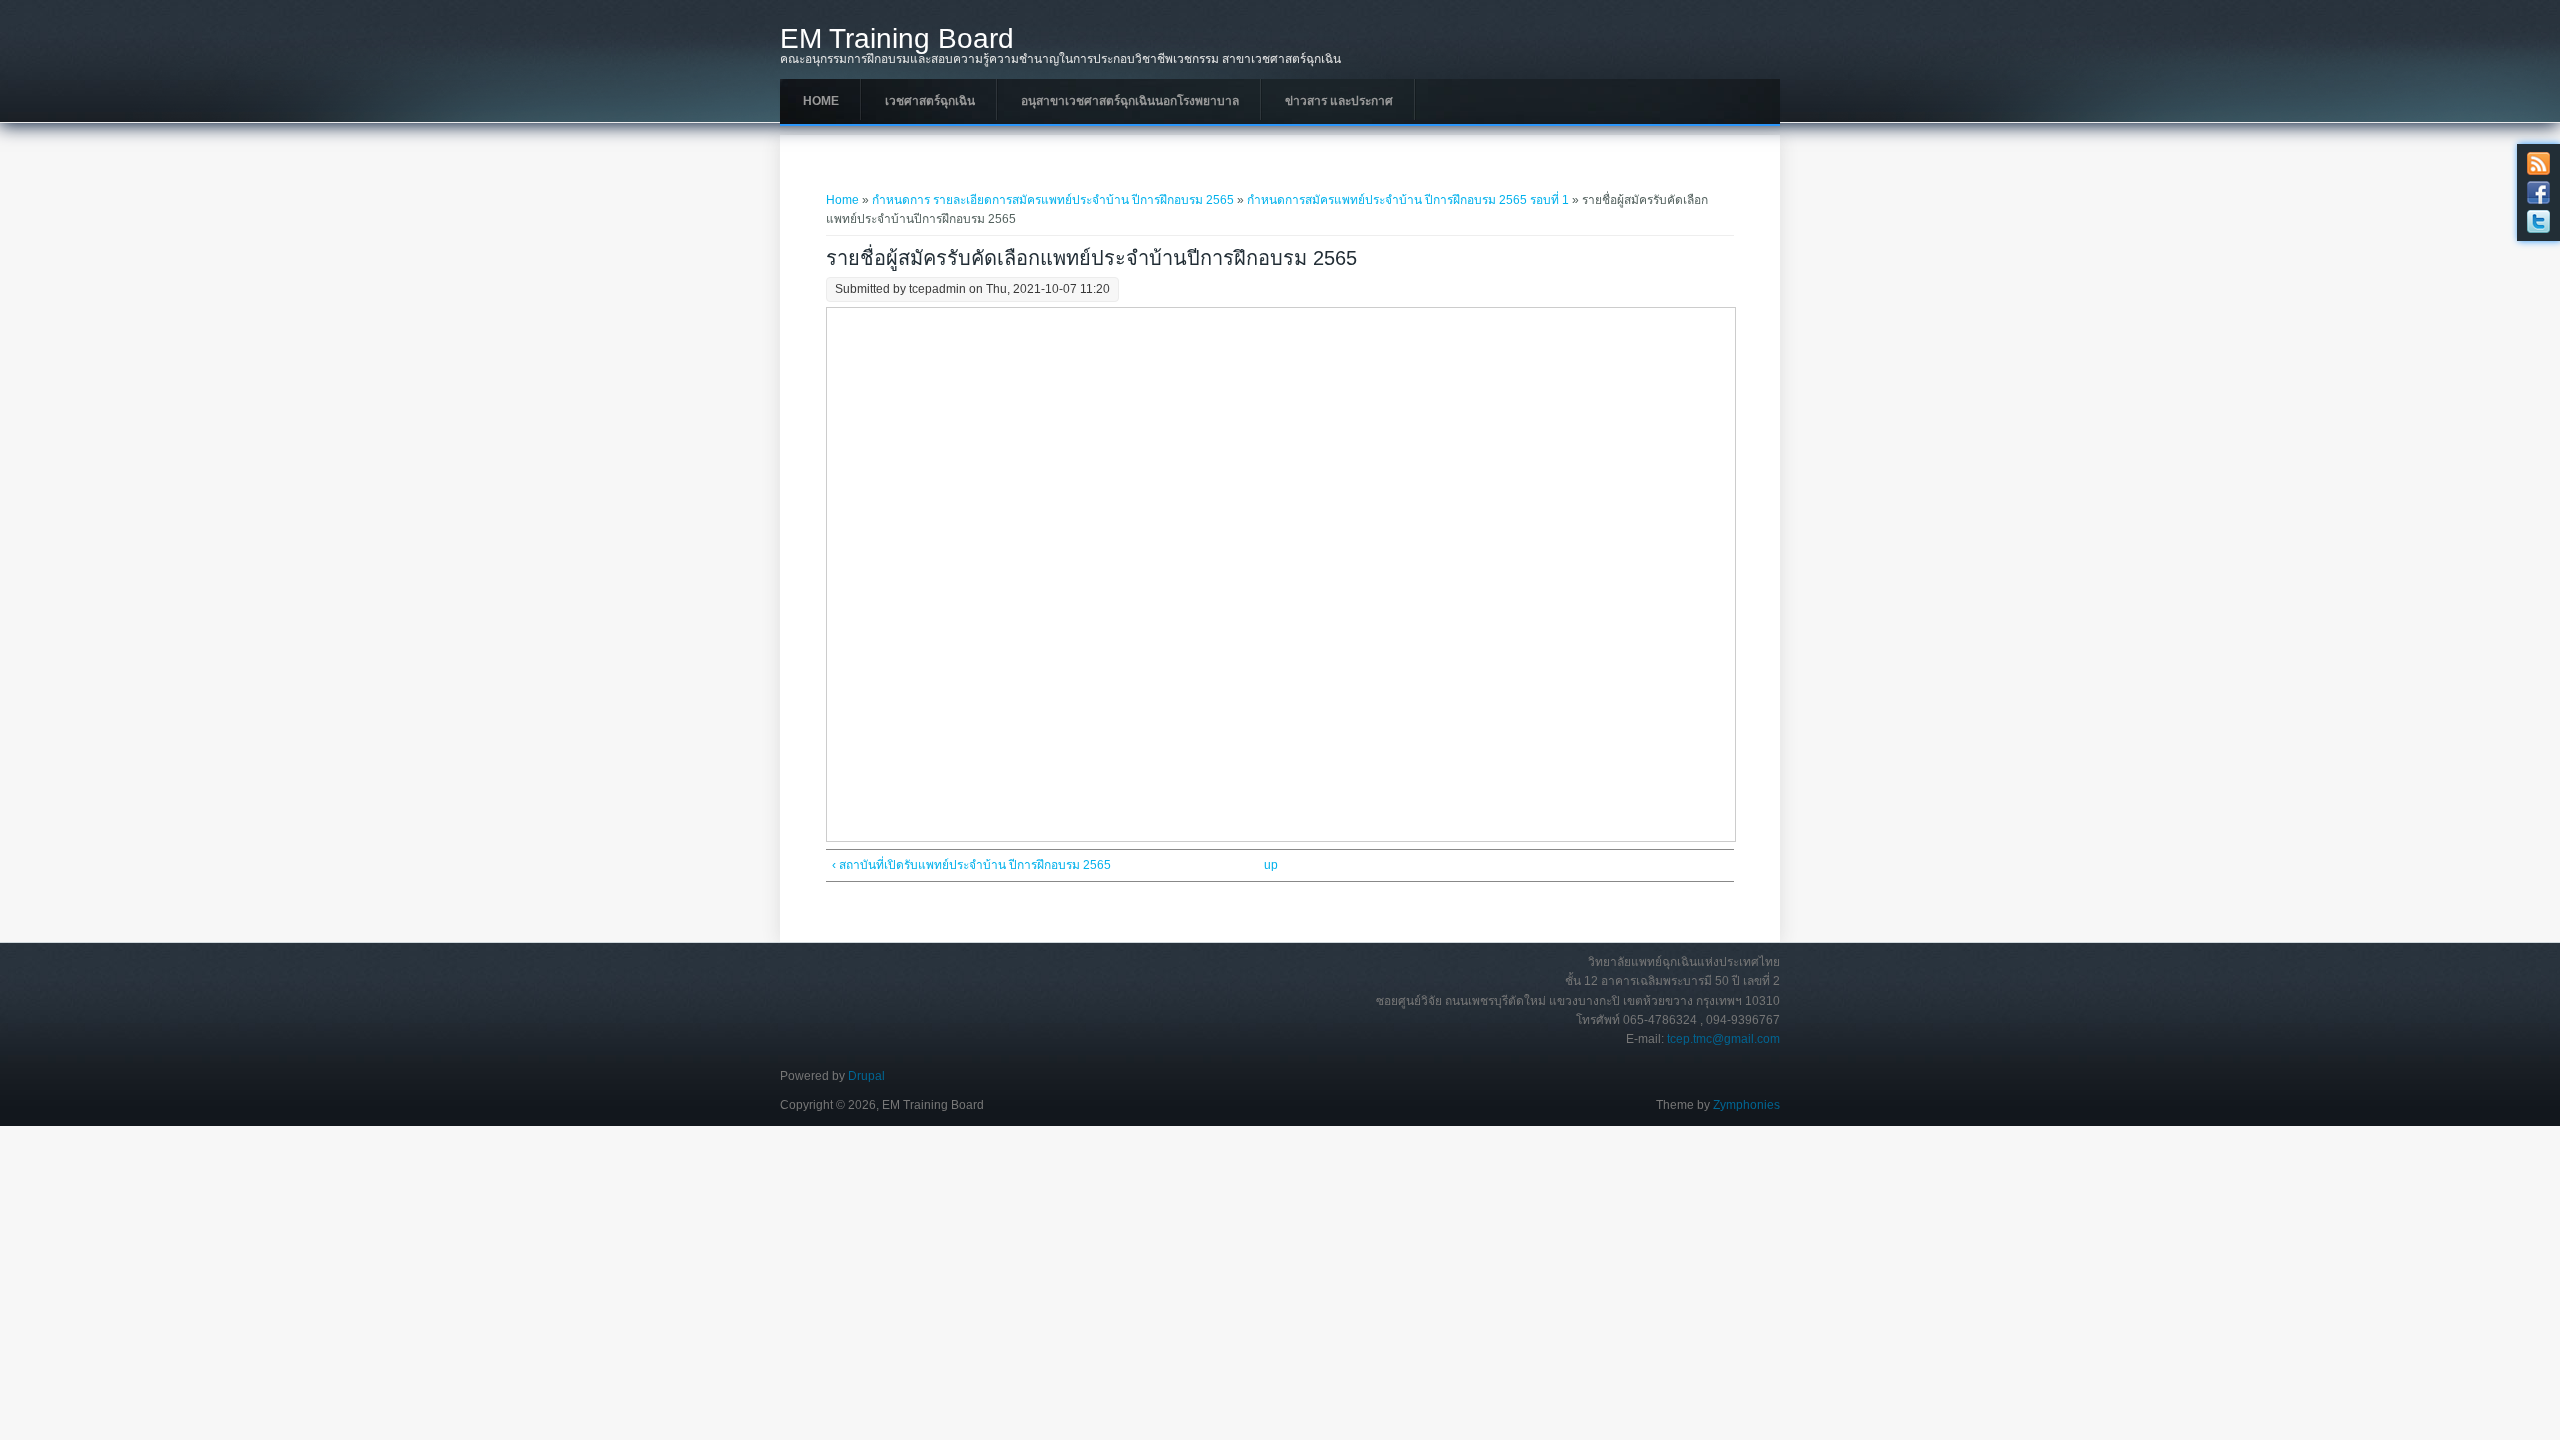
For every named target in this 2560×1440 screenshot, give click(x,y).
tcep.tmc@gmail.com (1723, 1039)
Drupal (866, 1076)
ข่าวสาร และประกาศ (1339, 101)
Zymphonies (1746, 1105)
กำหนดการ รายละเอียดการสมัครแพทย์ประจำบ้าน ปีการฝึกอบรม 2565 (1053, 200)
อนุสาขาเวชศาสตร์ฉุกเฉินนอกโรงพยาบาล (1130, 101)
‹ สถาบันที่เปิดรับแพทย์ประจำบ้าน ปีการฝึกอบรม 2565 (971, 865)
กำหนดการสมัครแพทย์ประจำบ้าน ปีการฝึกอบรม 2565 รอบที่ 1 (1408, 200)
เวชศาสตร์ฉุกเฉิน (930, 101)
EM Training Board (897, 39)
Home (821, 101)
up (1271, 865)
